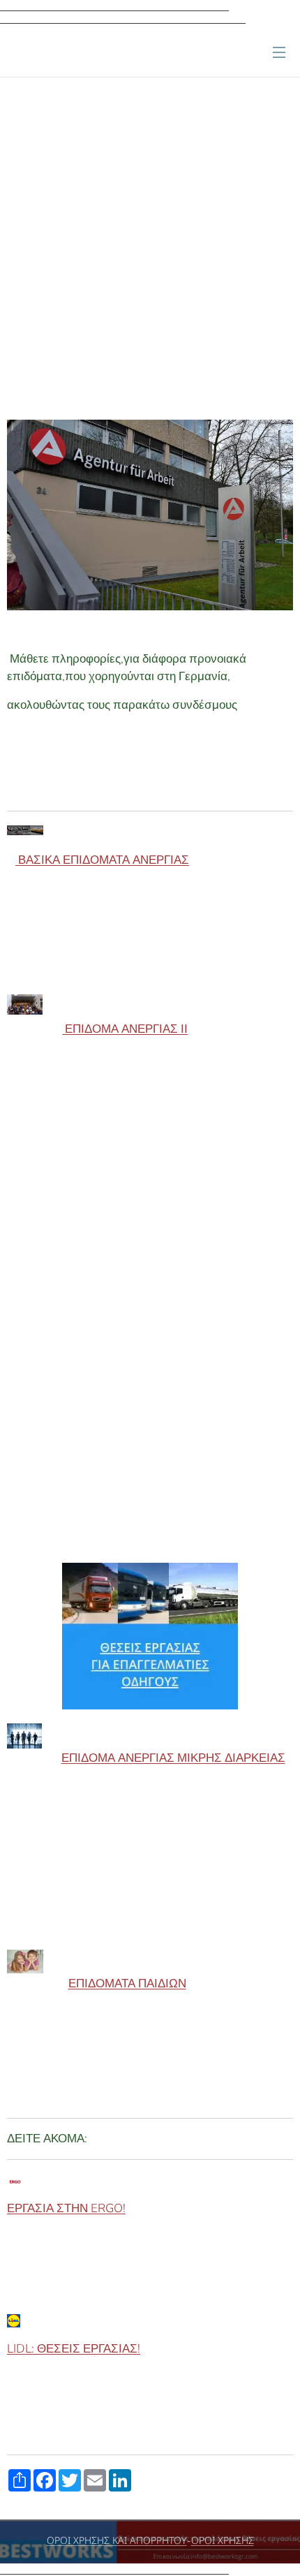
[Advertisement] (150, 256)
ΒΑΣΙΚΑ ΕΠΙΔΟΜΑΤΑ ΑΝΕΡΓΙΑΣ (102, 860)
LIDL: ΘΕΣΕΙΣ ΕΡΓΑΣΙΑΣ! (74, 2349)
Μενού (279, 52)
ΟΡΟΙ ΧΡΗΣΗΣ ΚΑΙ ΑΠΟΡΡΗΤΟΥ (117, 2541)
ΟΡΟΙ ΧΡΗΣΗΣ (223, 2541)
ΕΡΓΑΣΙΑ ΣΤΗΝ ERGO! (66, 2208)
